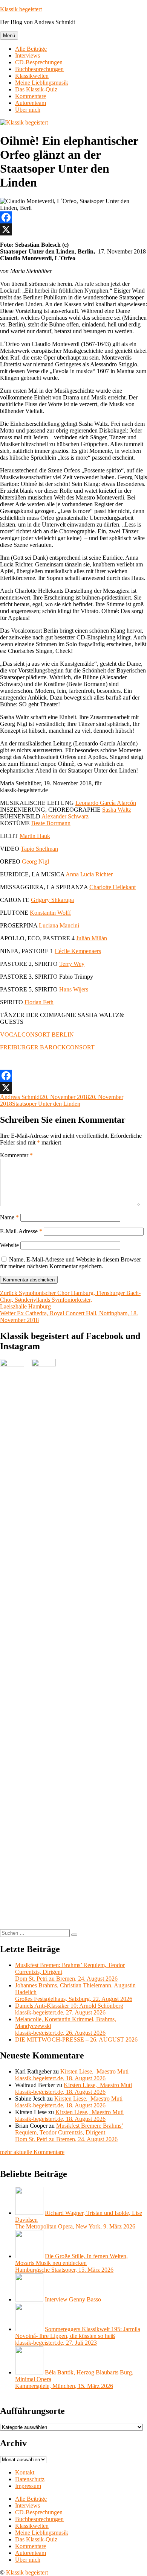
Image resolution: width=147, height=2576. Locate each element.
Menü (9, 36)
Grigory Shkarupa (52, 900)
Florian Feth (39, 1002)
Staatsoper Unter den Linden (46, 1104)
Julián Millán (92, 938)
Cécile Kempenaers (78, 951)
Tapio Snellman (39, 849)
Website (9, 1245)
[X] (73, 229)
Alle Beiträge (31, 49)
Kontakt (25, 2472)
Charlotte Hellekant (113, 887)
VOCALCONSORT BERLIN (37, 1034)
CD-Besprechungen (39, 62)
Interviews (28, 55)
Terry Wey (72, 964)
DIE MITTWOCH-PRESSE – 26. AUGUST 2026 (76, 2039)
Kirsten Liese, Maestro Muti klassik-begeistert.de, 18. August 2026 (72, 2075)
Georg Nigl (35, 861)
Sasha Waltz (117, 810)
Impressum (28, 2486)
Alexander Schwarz (65, 816)
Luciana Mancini (59, 925)
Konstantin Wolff (50, 913)
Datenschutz (30, 2479)
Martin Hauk (35, 836)
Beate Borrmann (51, 823)
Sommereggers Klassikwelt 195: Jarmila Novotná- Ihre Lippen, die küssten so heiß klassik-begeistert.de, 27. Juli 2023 (78, 2336)
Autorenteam (31, 103)
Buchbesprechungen (39, 69)
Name (9, 1217)
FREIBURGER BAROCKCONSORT (47, 1047)
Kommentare (31, 96)
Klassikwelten (32, 76)
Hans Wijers (74, 989)
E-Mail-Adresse (21, 1231)
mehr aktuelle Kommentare (32, 2152)
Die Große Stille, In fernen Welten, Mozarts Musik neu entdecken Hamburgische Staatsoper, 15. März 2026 (71, 2263)
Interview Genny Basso (73, 2299)
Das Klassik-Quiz (36, 89)
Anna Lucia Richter (89, 874)
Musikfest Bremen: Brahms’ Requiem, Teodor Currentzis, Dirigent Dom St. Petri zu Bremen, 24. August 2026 (69, 2132)
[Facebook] (73, 217)
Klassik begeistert (21, 9)
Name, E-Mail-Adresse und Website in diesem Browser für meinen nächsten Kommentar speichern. (70, 1263)
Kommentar (16, 1155)
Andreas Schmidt (21, 1097)
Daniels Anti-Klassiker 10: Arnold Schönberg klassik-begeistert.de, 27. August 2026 (69, 2009)
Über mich (28, 110)
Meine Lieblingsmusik (42, 83)
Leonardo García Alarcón (106, 803)
